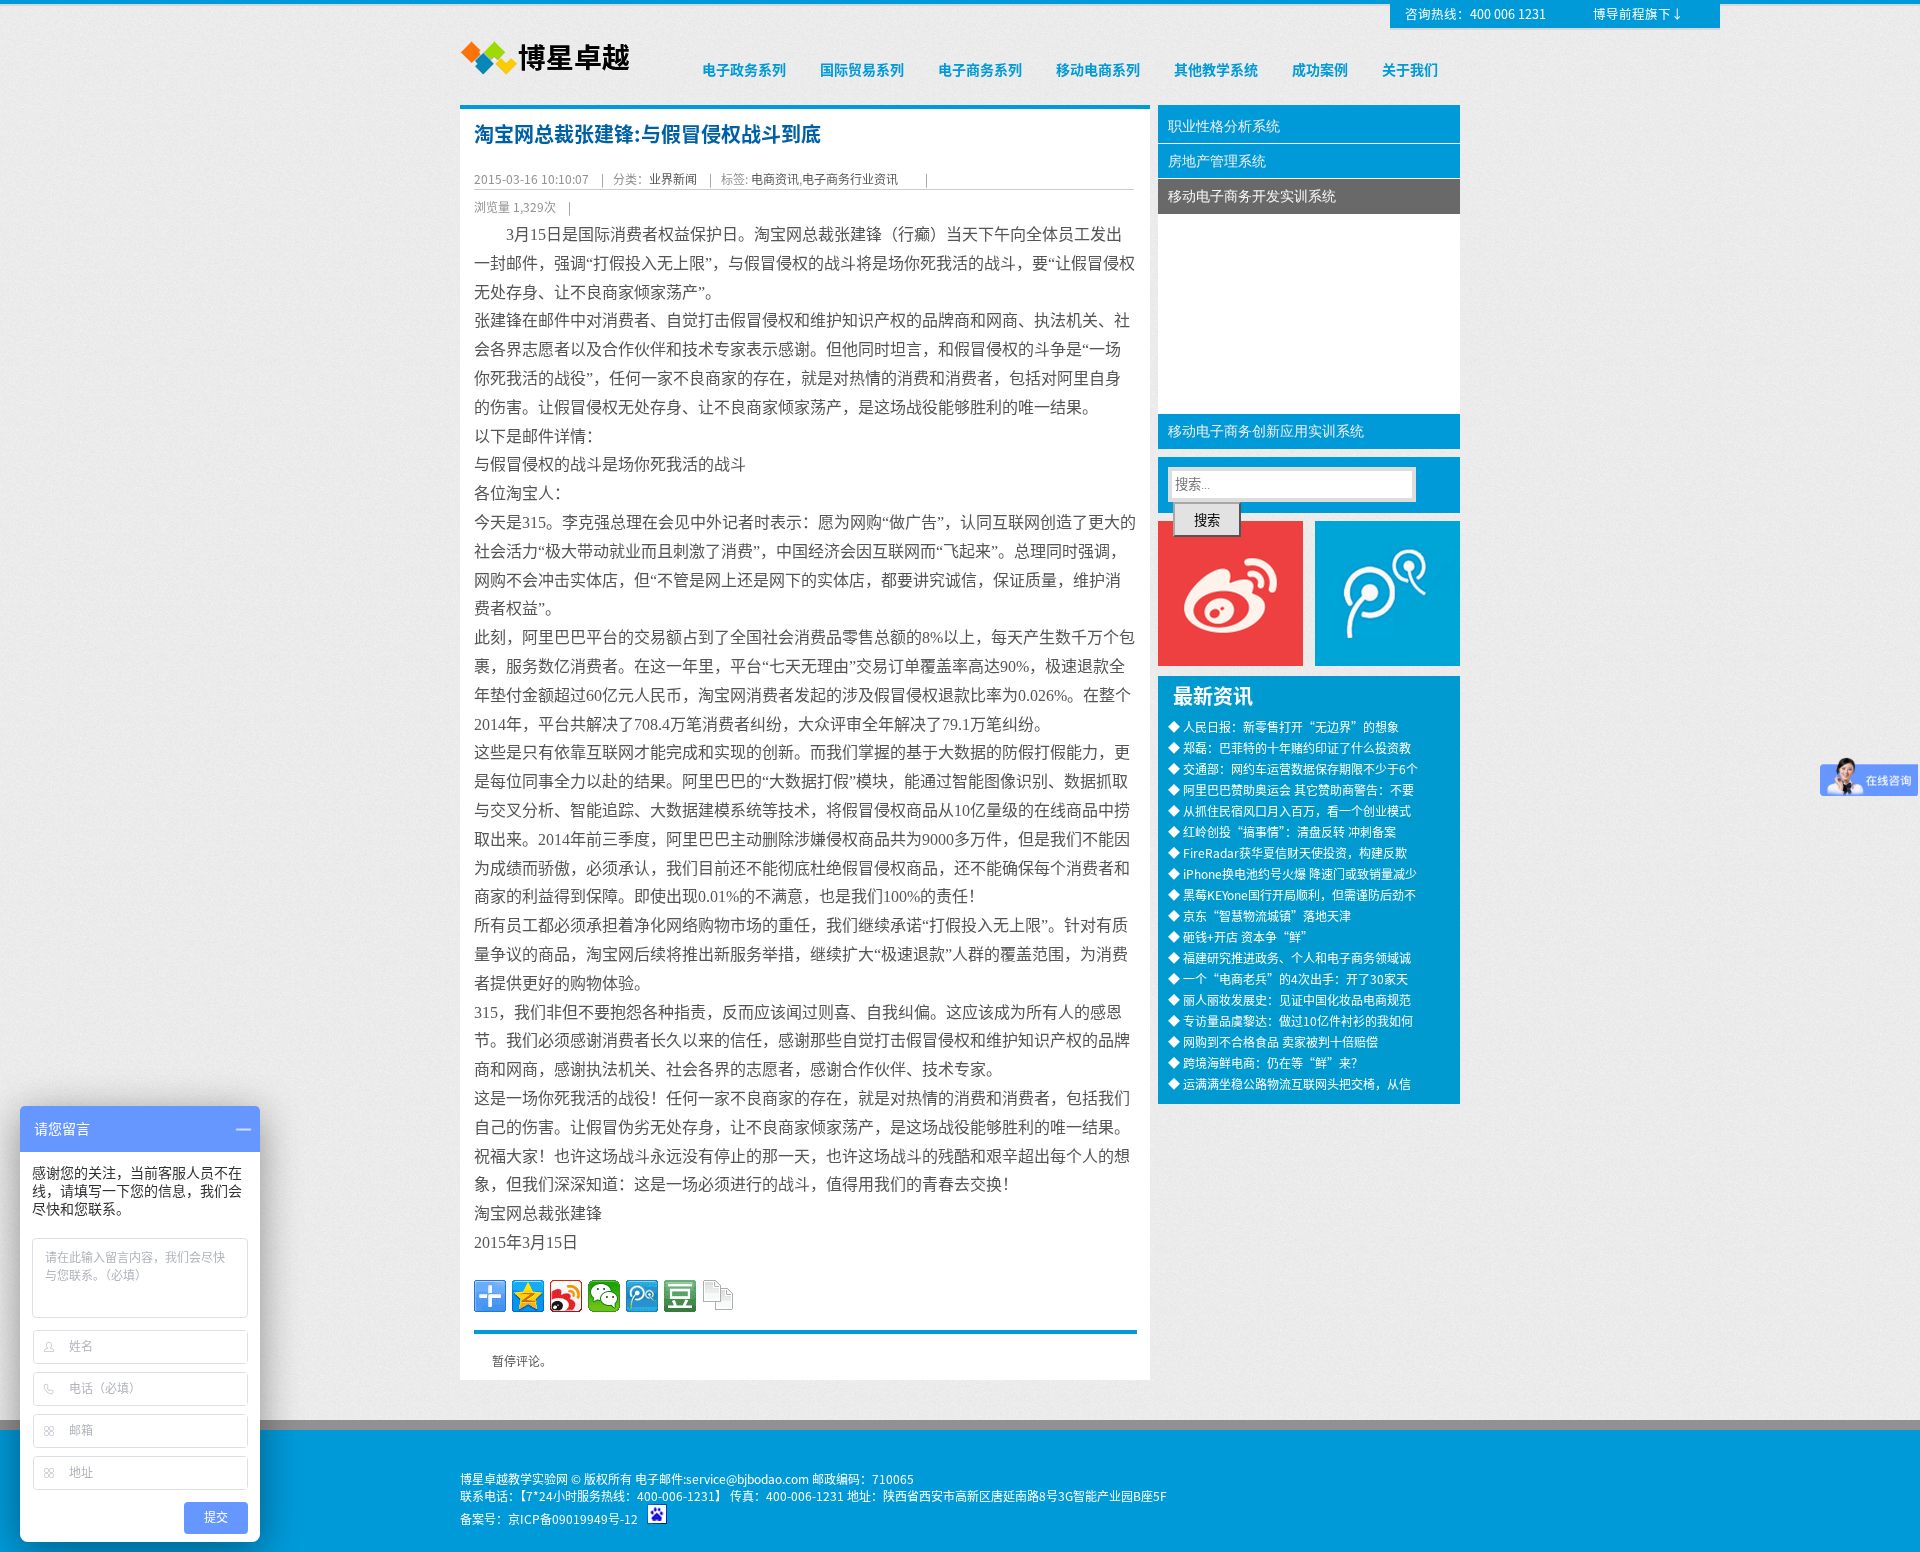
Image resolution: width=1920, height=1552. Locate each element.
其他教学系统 (1216, 69)
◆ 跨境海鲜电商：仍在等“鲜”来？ (1265, 1062)
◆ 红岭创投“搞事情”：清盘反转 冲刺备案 (1282, 831)
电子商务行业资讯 (850, 178)
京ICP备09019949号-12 (573, 1518)
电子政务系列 (744, 69)
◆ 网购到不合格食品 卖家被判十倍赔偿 (1273, 1041)
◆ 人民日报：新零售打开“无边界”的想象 (1283, 726)
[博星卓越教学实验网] (546, 75)
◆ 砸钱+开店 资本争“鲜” (1240, 936)
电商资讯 (775, 178)
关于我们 (1410, 69)
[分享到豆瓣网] (680, 1296)
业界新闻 (673, 178)
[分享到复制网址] (718, 1296)
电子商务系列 (980, 69)
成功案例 (1320, 69)
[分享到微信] (604, 1296)
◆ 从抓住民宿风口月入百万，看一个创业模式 (1289, 810)
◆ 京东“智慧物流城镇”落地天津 (1259, 915)
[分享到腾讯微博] (642, 1296)
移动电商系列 (1098, 69)
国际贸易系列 (862, 69)
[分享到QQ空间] (528, 1296)
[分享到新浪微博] (566, 1296)
